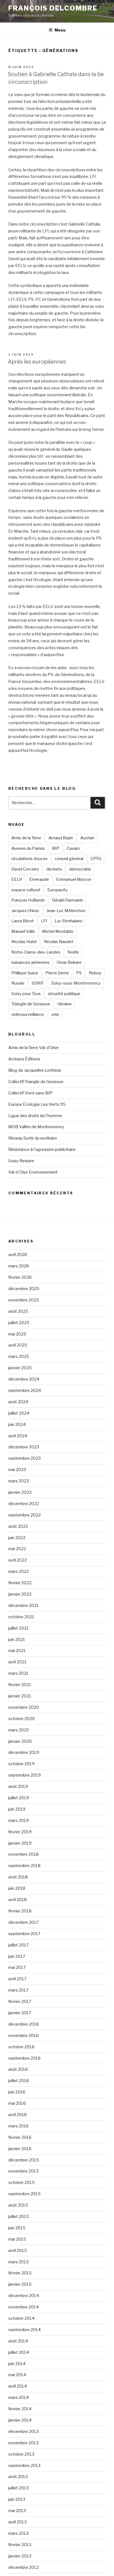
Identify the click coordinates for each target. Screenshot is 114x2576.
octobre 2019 (21, 1764)
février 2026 (20, 1277)
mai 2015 (17, 2239)
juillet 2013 (19, 2488)
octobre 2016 (21, 2047)
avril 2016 (18, 2115)
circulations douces (29, 859)
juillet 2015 (19, 2217)
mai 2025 (17, 1334)
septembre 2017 (24, 1934)
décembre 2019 (24, 1752)
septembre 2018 (24, 1866)
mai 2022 (17, 1549)
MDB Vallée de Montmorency (36, 1127)
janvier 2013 (20, 2556)
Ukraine (64, 1004)
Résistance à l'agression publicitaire (42, 1150)
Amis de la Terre (26, 838)
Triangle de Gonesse (31, 1004)
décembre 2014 (24, 2296)
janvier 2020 (20, 1741)
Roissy (95, 973)
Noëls (73, 952)
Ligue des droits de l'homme (35, 1116)
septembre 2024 (25, 1391)
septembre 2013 (24, 2466)
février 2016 (20, 2137)
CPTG (96, 859)
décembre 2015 (24, 2160)
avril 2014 (18, 2386)
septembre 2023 (24, 1458)
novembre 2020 (24, 1707)
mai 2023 (17, 1470)
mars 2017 (18, 1990)
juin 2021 (17, 1640)
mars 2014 (19, 2398)
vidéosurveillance (28, 1014)
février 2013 (20, 2545)
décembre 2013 (24, 2432)
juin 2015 (17, 2228)
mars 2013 (18, 2533)
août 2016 (18, 2069)
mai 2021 (17, 1651)
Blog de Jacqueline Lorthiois (35, 1070)
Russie (18, 983)
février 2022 (20, 1583)
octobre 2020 (22, 1719)
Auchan (87, 838)
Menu (60, 30)
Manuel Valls (23, 931)
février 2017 (20, 2002)
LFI (44, 921)
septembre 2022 (24, 1515)
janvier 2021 (20, 1696)
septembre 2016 (24, 2058)
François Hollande (28, 900)
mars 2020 (19, 1730)
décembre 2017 (24, 1922)
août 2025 (18, 1311)
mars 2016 (19, 2126)
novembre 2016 (24, 2036)
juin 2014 (17, 2364)
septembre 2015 (24, 2194)
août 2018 (18, 1877)
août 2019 (18, 1787)
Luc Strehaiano (68, 921)
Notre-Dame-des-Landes (36, 952)
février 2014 (20, 2409)
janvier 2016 (20, 2149)
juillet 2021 (19, 1628)
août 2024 (18, 1402)
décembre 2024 (24, 1379)
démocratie (80, 869)
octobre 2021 (21, 1617)
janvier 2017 (20, 2013)
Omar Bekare (69, 962)
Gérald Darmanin (68, 900)
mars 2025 (19, 1356)
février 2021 (20, 1685)
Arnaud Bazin (61, 838)
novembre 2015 (24, 2171)
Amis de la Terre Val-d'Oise (33, 1048)
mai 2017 (17, 1967)
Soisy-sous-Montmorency (76, 983)
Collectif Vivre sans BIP (30, 1093)
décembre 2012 (24, 2567)
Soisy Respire (21, 1161)
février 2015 (20, 2273)
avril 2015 (18, 2251)
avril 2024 (18, 1436)
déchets (54, 869)
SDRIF (38, 983)
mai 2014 (17, 2375)
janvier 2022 (20, 1594)
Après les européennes (37, 362)
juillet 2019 (19, 1798)
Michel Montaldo (58, 931)
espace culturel (26, 890)
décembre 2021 (24, 1606)
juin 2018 (17, 1888)
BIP (56, 848)
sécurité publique (64, 994)
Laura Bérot (23, 921)
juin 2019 (17, 1809)
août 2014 (18, 2341)
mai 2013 (17, 2511)
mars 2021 (18, 1673)
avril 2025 (18, 1345)
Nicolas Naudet (59, 942)
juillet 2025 (19, 1323)
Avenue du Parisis (28, 848)
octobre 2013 (21, 2454)
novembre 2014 (24, 2307)
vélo (55, 1014)
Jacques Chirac (25, 911)
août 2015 (18, 2205)
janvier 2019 (20, 1843)
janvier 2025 (20, 1368)
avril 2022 (18, 1560)
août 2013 (18, 2477)
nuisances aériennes (30, 962)
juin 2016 (17, 2092)
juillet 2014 (19, 2352)
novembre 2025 (24, 1300)
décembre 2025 (24, 1289)
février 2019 (20, 1832)
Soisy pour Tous (26, 994)
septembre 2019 (24, 1775)
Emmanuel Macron (74, 879)
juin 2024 (17, 1425)
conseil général (69, 859)
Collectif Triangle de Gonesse (36, 1082)
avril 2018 (18, 1900)
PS (79, 973)
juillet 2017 (19, 1945)
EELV (17, 879)
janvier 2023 (20, 1492)
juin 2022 (17, 1538)
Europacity (58, 890)
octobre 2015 (21, 2183)
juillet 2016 (19, 2081)
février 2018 (20, 1911)
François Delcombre (53, 8)
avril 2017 (17, 1979)
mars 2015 (19, 2262)
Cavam (73, 848)
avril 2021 (17, 1662)
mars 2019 (19, 1821)
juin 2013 (17, 2499)
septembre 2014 (24, 2330)
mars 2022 (19, 1572)
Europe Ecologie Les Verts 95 (37, 1104)
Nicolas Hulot (24, 942)
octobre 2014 (21, 2318)
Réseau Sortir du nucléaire (33, 1138)
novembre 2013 (23, 2443)
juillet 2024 (19, 1413)
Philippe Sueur (25, 973)
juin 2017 (17, 1956)
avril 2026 (18, 1255)
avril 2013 (17, 2522)
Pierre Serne (57, 973)
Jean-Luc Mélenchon (66, 911)
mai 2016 (17, 2103)
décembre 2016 (24, 2024)
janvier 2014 (20, 2420)
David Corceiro (25, 869)
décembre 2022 (24, 1504)
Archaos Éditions (24, 1059)
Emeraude (39, 879)
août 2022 (18, 1526)
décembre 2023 (24, 1447)
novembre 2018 (24, 1854)
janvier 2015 (20, 2284)
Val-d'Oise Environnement (33, 1172)
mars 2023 (19, 1481)
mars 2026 (19, 1266)
